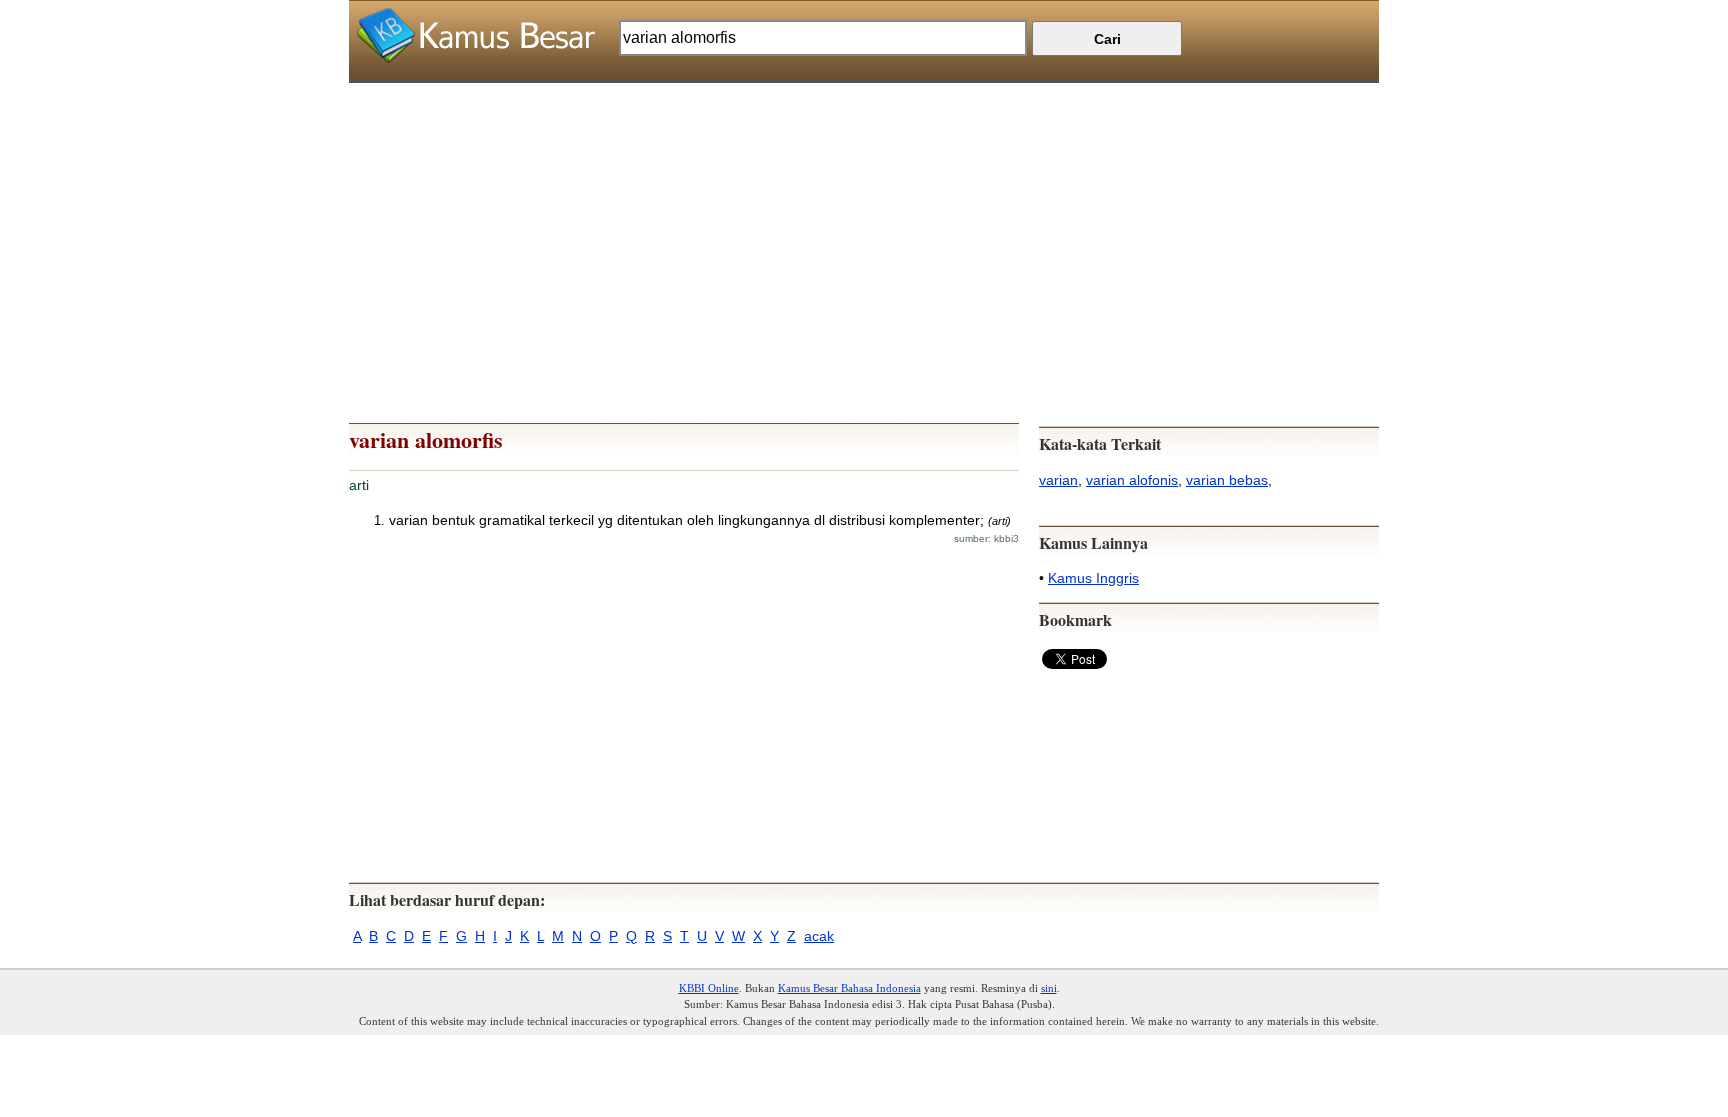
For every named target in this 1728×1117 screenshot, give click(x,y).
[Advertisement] (864, 223)
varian (1058, 480)
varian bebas (1227, 480)
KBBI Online (709, 988)
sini (1049, 988)
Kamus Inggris (1093, 578)
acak (819, 936)
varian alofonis (1132, 480)
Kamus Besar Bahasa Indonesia (849, 988)
